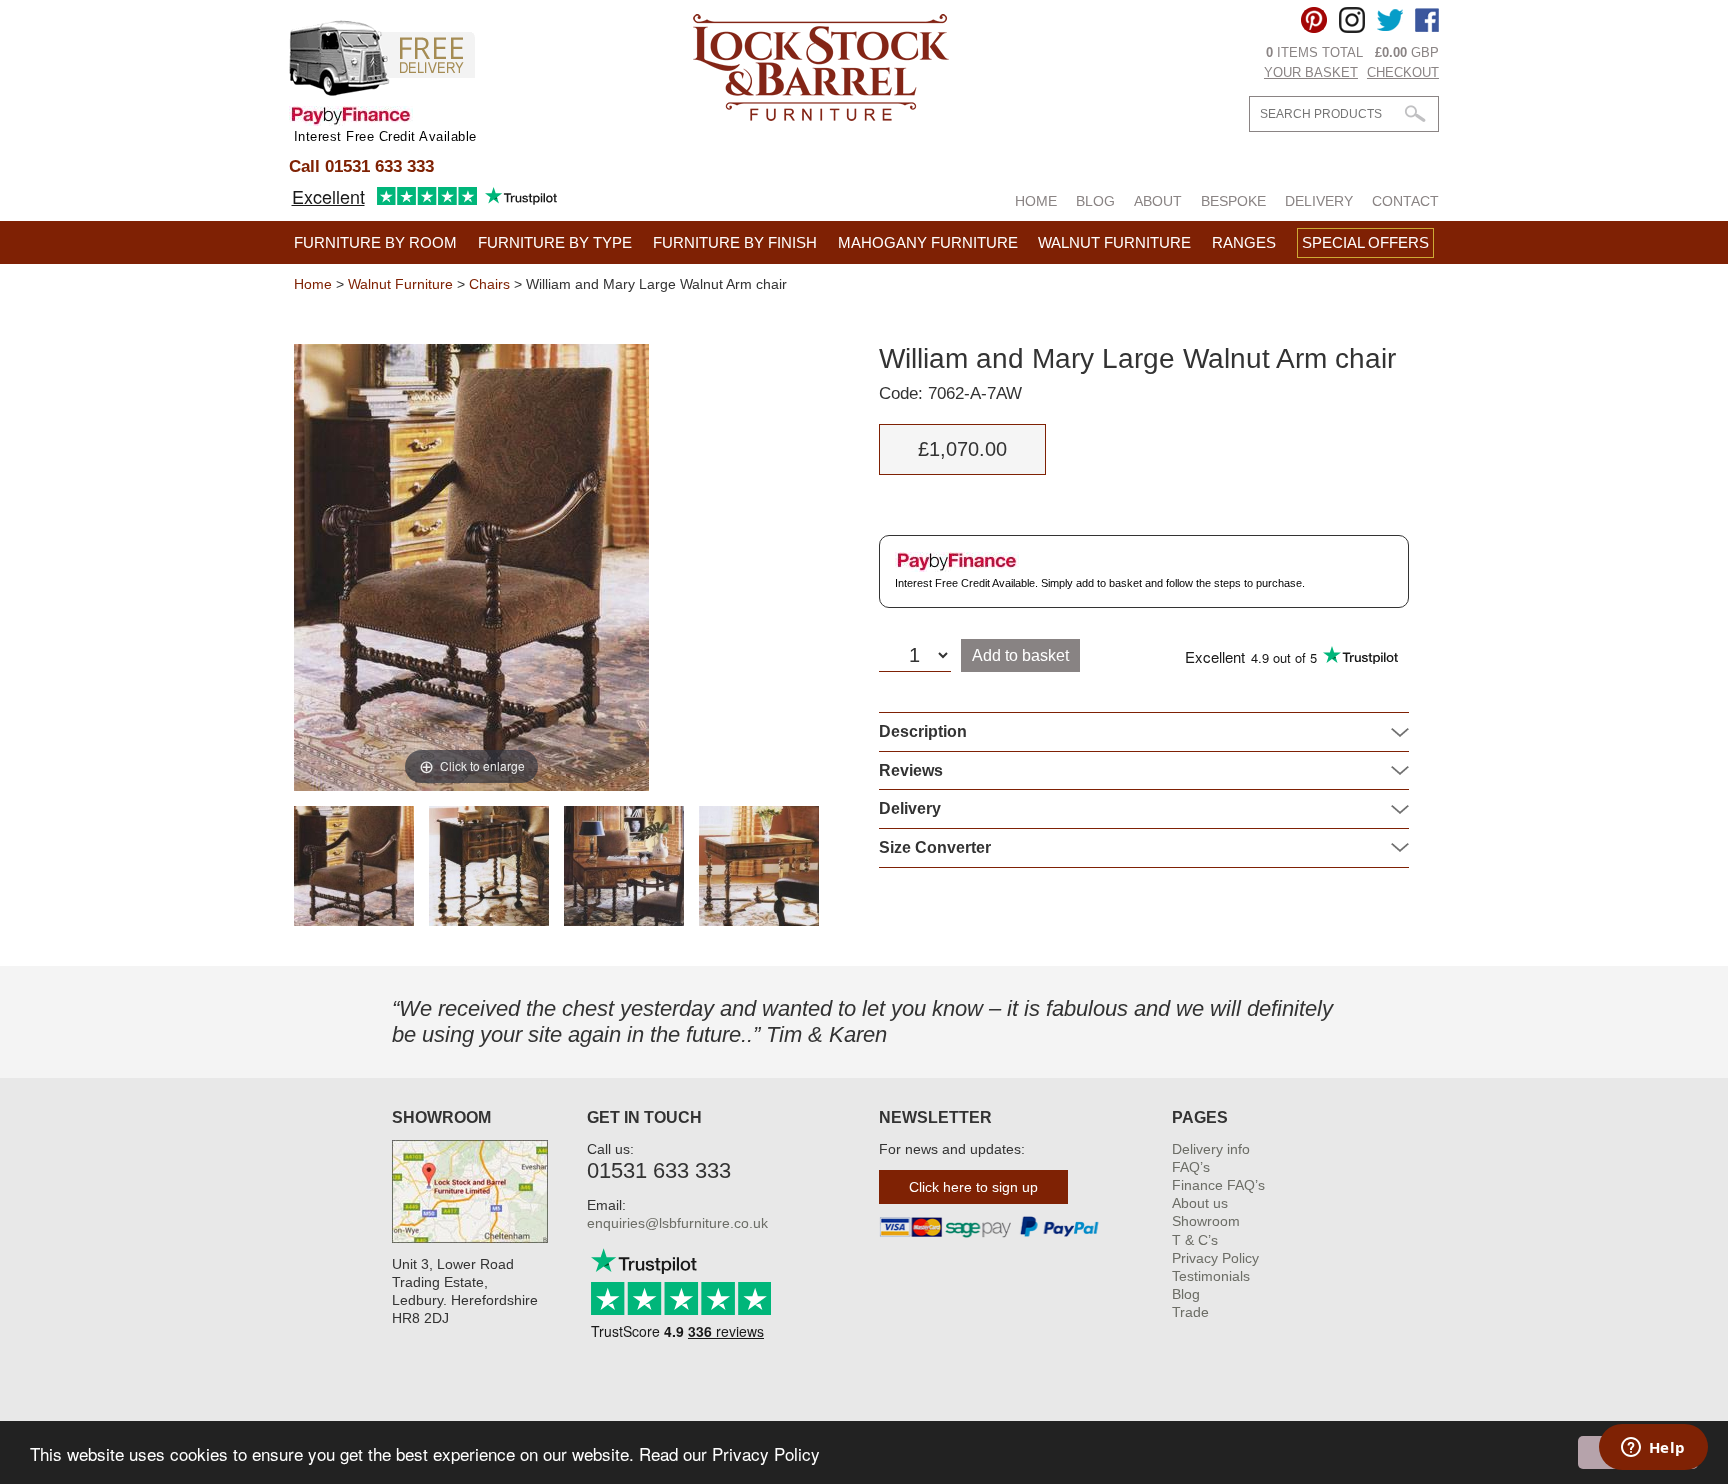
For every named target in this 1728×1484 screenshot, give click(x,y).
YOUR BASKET (1311, 72)
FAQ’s (1191, 1167)
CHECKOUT (1403, 72)
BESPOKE (1233, 201)
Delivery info (1211, 1149)
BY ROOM (375, 242)
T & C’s (1195, 1240)
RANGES (1244, 242)
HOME (1036, 201)
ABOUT (1158, 201)
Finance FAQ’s (1218, 1185)
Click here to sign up (973, 1187)
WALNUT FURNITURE (1114, 242)
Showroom (1206, 1221)
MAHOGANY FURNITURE (928, 242)
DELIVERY (1319, 201)
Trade (1190, 1312)
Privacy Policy (1215, 1258)
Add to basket (1020, 655)
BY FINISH (735, 242)
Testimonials (1211, 1276)
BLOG (1095, 201)
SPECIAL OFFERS (1365, 242)
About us (1200, 1203)
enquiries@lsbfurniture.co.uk (677, 1223)
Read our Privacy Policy (729, 1453)
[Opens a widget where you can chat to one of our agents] (1653, 1449)
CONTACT (1405, 201)
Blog (1186, 1294)
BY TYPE (555, 242)
